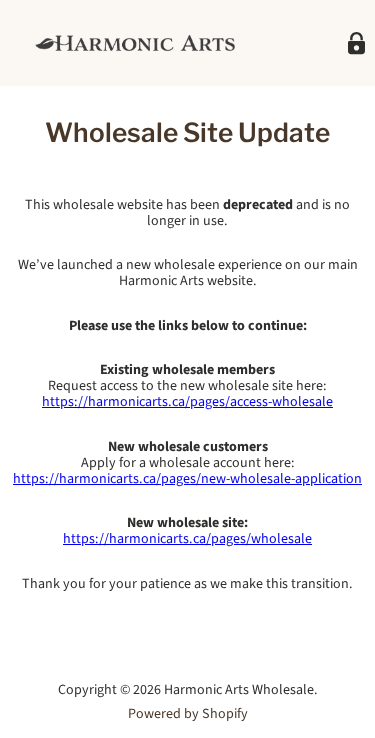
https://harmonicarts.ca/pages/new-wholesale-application (187, 479)
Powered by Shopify (188, 714)
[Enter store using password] (356, 43)
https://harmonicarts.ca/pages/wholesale (187, 539)
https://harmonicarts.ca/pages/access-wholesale (187, 402)
